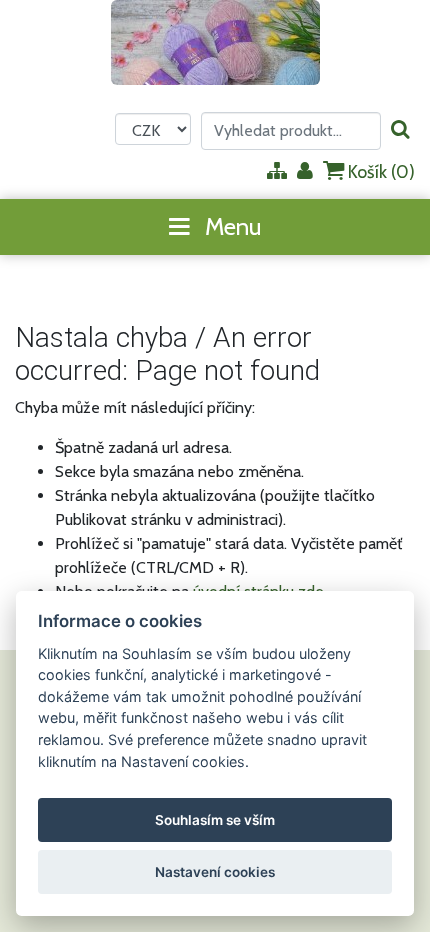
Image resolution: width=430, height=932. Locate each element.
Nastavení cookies (215, 872)
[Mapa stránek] (277, 172)
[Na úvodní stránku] (215, 42)
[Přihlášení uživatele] (305, 172)
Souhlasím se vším (215, 820)
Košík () (379, 172)
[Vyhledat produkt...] (400, 130)
